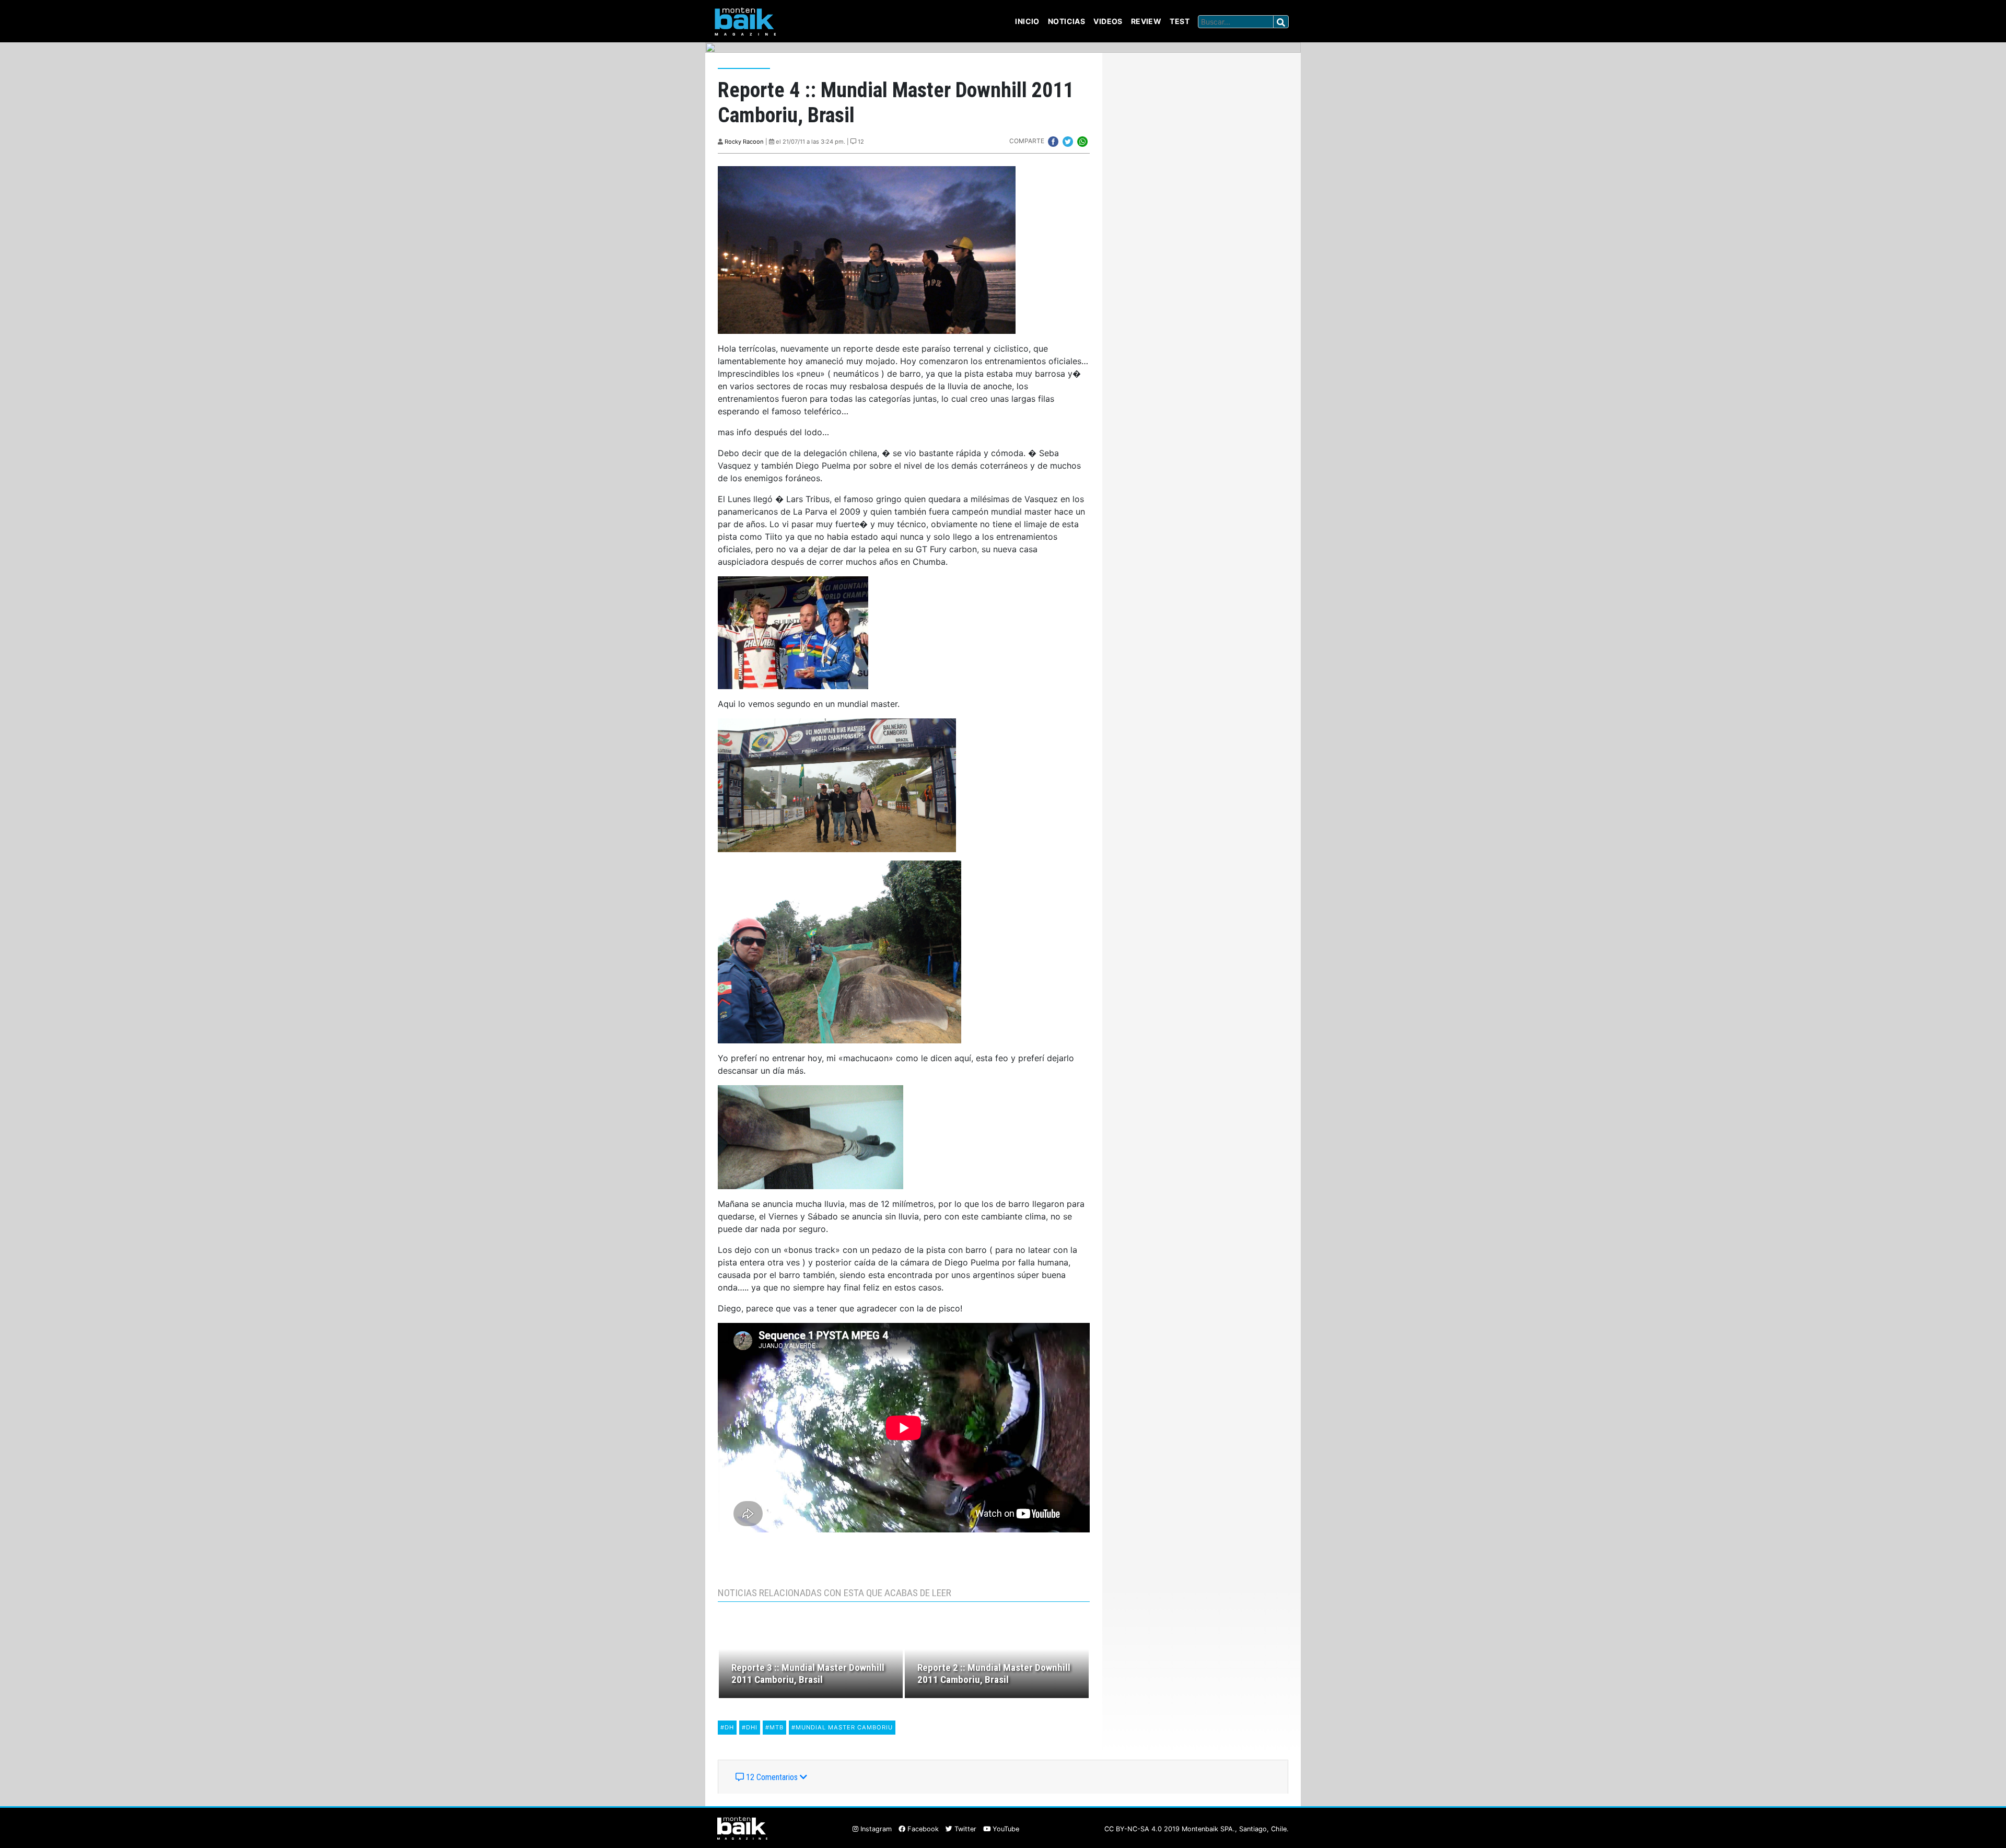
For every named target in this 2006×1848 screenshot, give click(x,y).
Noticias (1066, 21)
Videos (1108, 21)
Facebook (922, 1829)
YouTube (1005, 1829)
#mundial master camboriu (842, 1727)
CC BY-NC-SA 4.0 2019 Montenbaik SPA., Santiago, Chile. (1197, 1829)
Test (1180, 21)
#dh (727, 1727)
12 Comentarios (772, 1777)
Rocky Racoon (744, 142)
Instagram (875, 1829)
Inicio (1027, 21)
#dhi (750, 1727)
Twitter (964, 1829)
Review (1146, 21)
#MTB (774, 1727)
